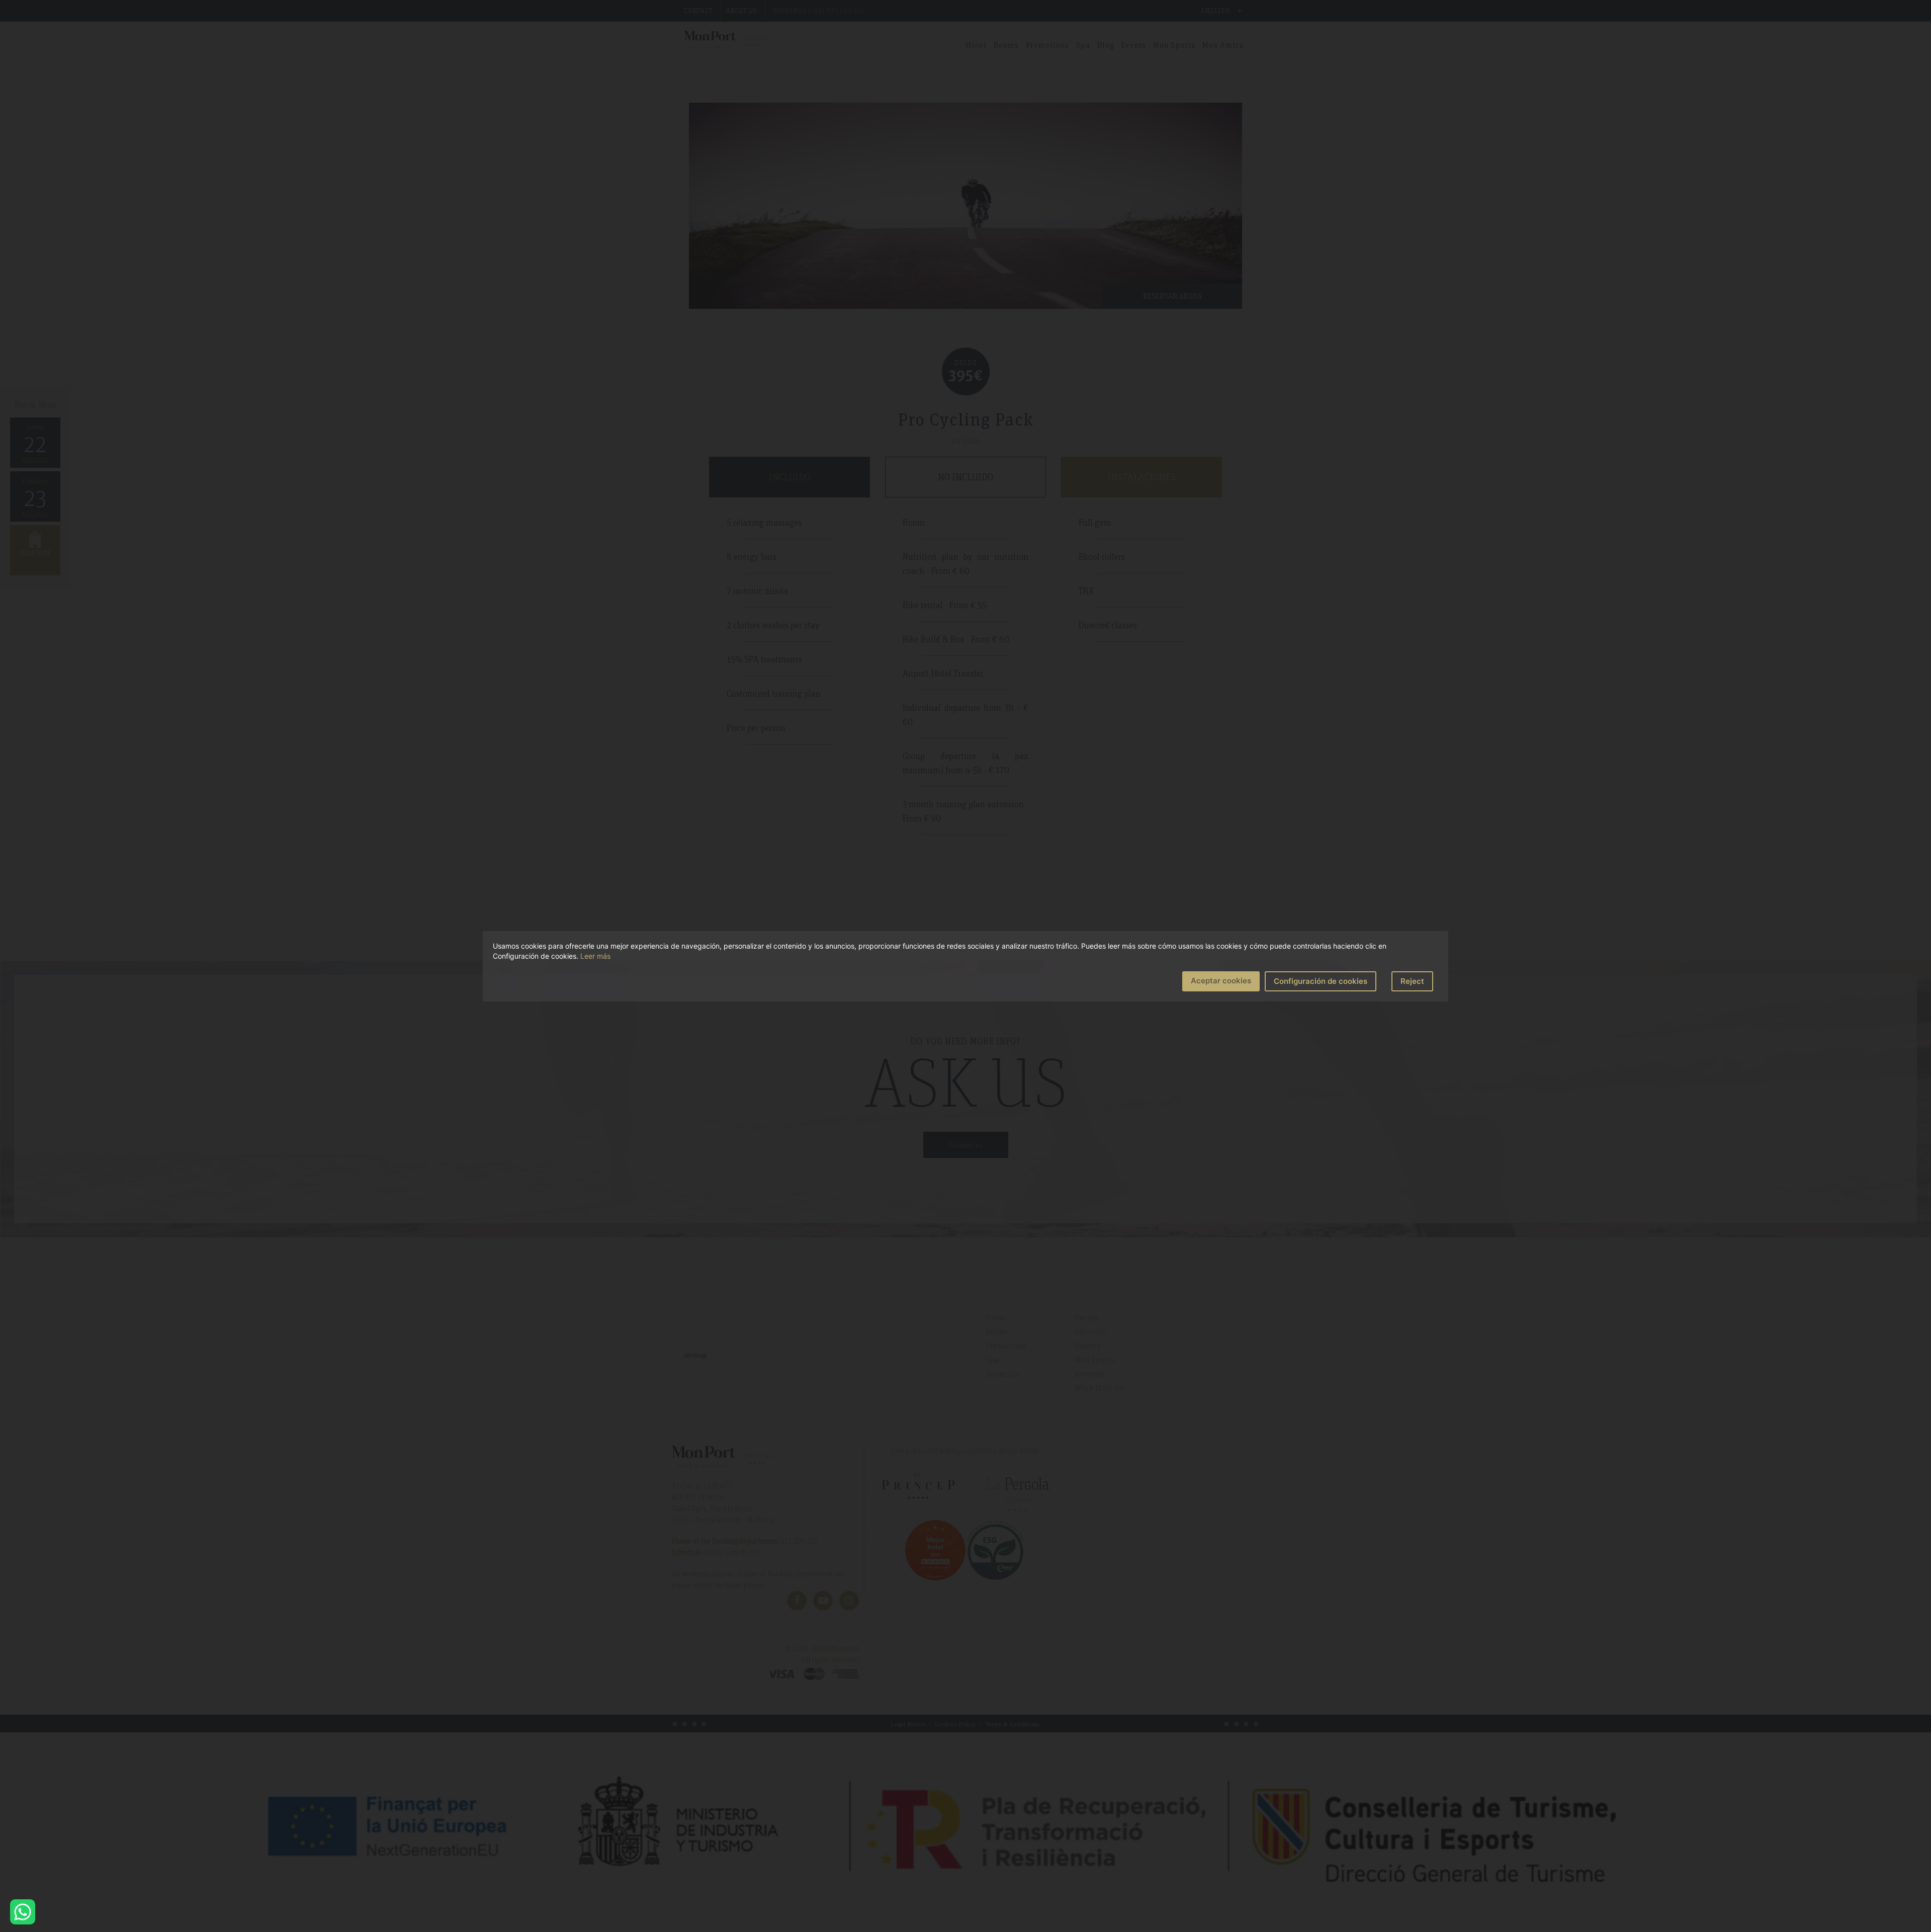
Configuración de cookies (1321, 981)
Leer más (595, 956)
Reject (1412, 981)
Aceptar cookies (1221, 981)
